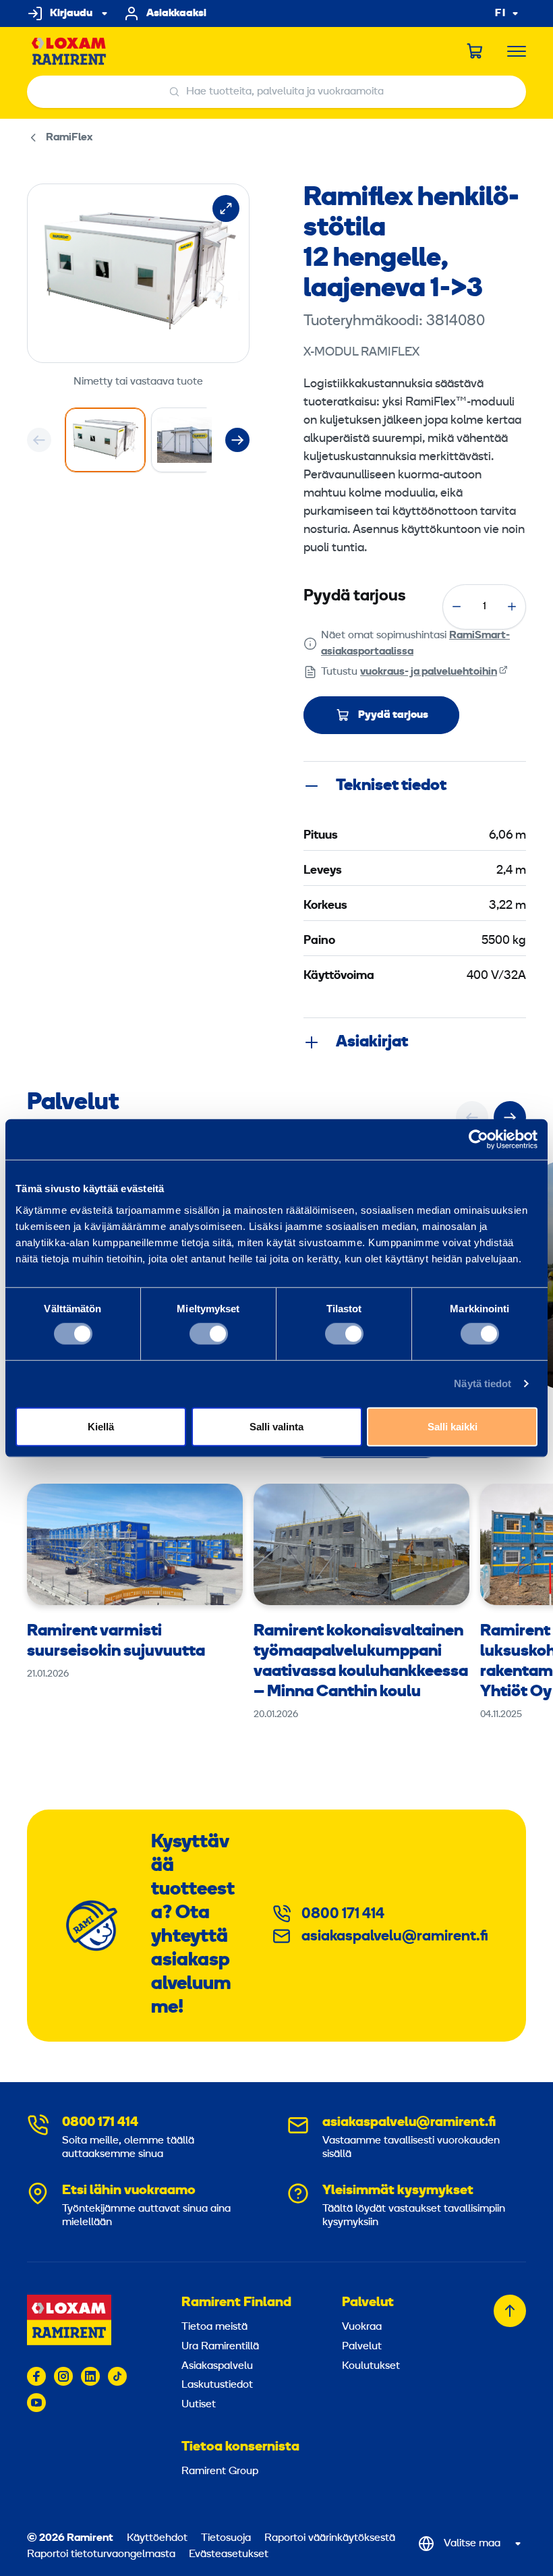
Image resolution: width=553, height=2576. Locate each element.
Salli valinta (276, 1426)
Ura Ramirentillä (220, 2347)
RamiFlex (69, 138)
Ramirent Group (220, 2471)
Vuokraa (362, 2327)
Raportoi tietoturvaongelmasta (101, 2554)
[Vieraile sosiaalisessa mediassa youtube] (36, 2403)
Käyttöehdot (157, 2538)
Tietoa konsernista (240, 2447)
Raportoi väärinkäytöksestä (330, 2538)
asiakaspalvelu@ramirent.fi (395, 1937)
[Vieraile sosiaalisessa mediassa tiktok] (117, 2376)
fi (500, 14)
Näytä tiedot (483, 1383)
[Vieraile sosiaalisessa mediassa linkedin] (90, 2376)
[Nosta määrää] (512, 607)
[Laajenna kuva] (226, 208)
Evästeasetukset (229, 2554)
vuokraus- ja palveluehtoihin (429, 672)
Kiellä (101, 1426)
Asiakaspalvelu (217, 2366)
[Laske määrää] (457, 607)
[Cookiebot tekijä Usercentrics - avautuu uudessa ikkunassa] (478, 1140)
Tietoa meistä (214, 2327)
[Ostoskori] (475, 51)
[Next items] (237, 440)
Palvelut (368, 2303)
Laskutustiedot (217, 2385)
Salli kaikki (453, 1426)
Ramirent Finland (236, 2303)
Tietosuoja (226, 2538)
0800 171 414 (343, 1914)
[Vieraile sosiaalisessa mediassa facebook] (36, 2376)
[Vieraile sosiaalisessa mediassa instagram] (63, 2376)
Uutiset (199, 2405)
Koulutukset (371, 2366)
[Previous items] (39, 440)
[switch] (209, 1334)
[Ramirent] (69, 52)
